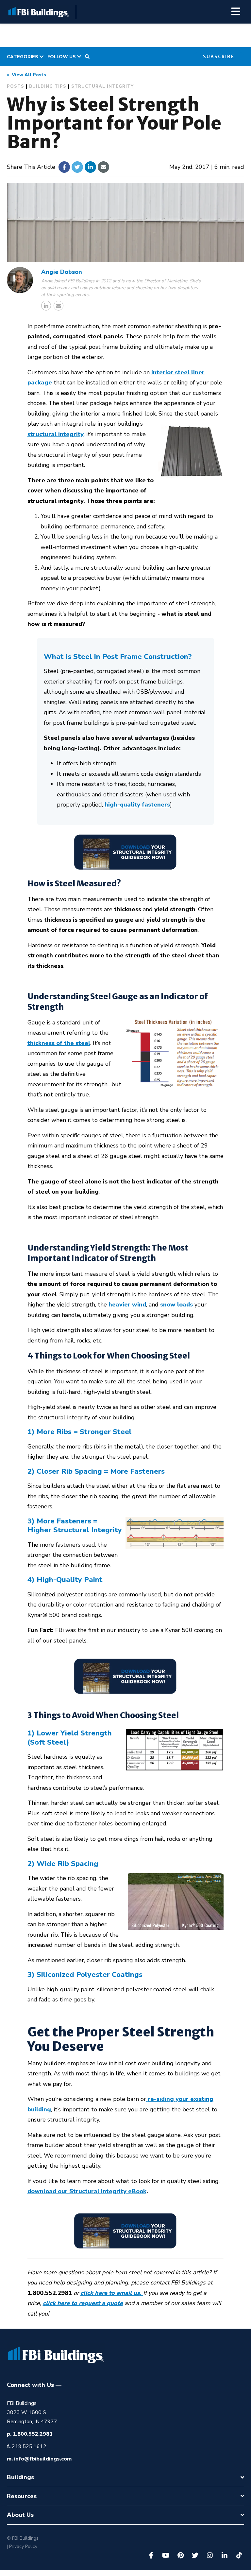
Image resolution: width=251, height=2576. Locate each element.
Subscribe (219, 57)
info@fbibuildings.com (43, 2459)
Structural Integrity (102, 86)
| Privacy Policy (22, 2546)
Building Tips (48, 86)
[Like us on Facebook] (151, 2555)
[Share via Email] (103, 167)
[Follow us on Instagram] (210, 2555)
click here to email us (110, 2293)
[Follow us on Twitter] (195, 2555)
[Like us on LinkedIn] (225, 2555)
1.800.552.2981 (33, 2434)
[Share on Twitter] (77, 167)
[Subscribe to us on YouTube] (166, 2555)
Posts (16, 86)
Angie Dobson (62, 272)
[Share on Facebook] (64, 167)
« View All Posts (26, 75)
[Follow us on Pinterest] (180, 2555)
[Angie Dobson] (20, 280)
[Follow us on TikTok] (239, 2555)
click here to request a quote (83, 2303)
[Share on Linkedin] (90, 167)
